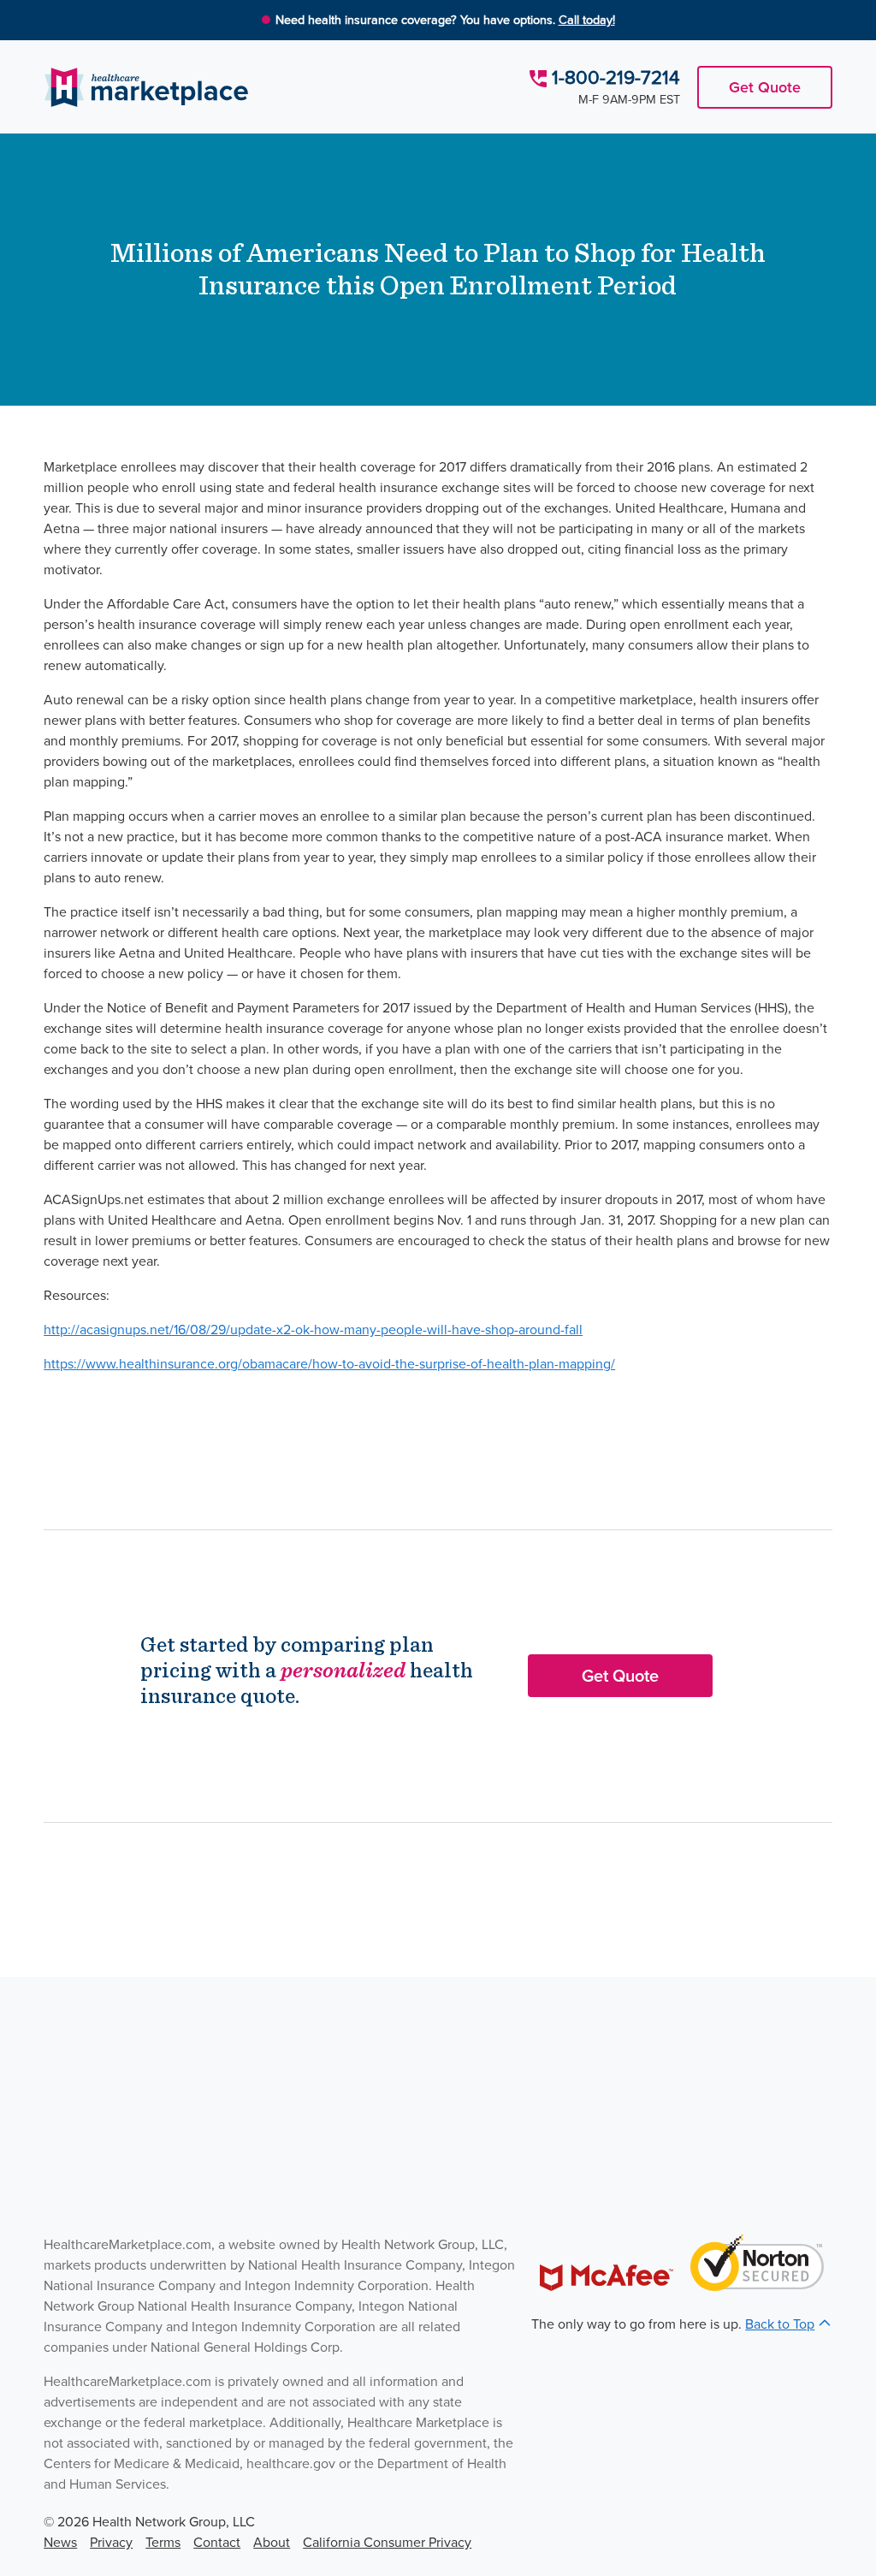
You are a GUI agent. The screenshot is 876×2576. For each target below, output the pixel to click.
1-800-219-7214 (616, 77)
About (272, 2542)
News (60, 2542)
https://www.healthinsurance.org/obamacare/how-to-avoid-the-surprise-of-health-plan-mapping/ (329, 1364)
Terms (163, 2542)
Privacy (111, 2542)
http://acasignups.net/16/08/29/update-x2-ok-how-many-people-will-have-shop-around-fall (313, 1330)
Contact (217, 2542)
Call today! (587, 20)
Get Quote (765, 87)
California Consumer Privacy (387, 2542)
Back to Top (780, 2324)
